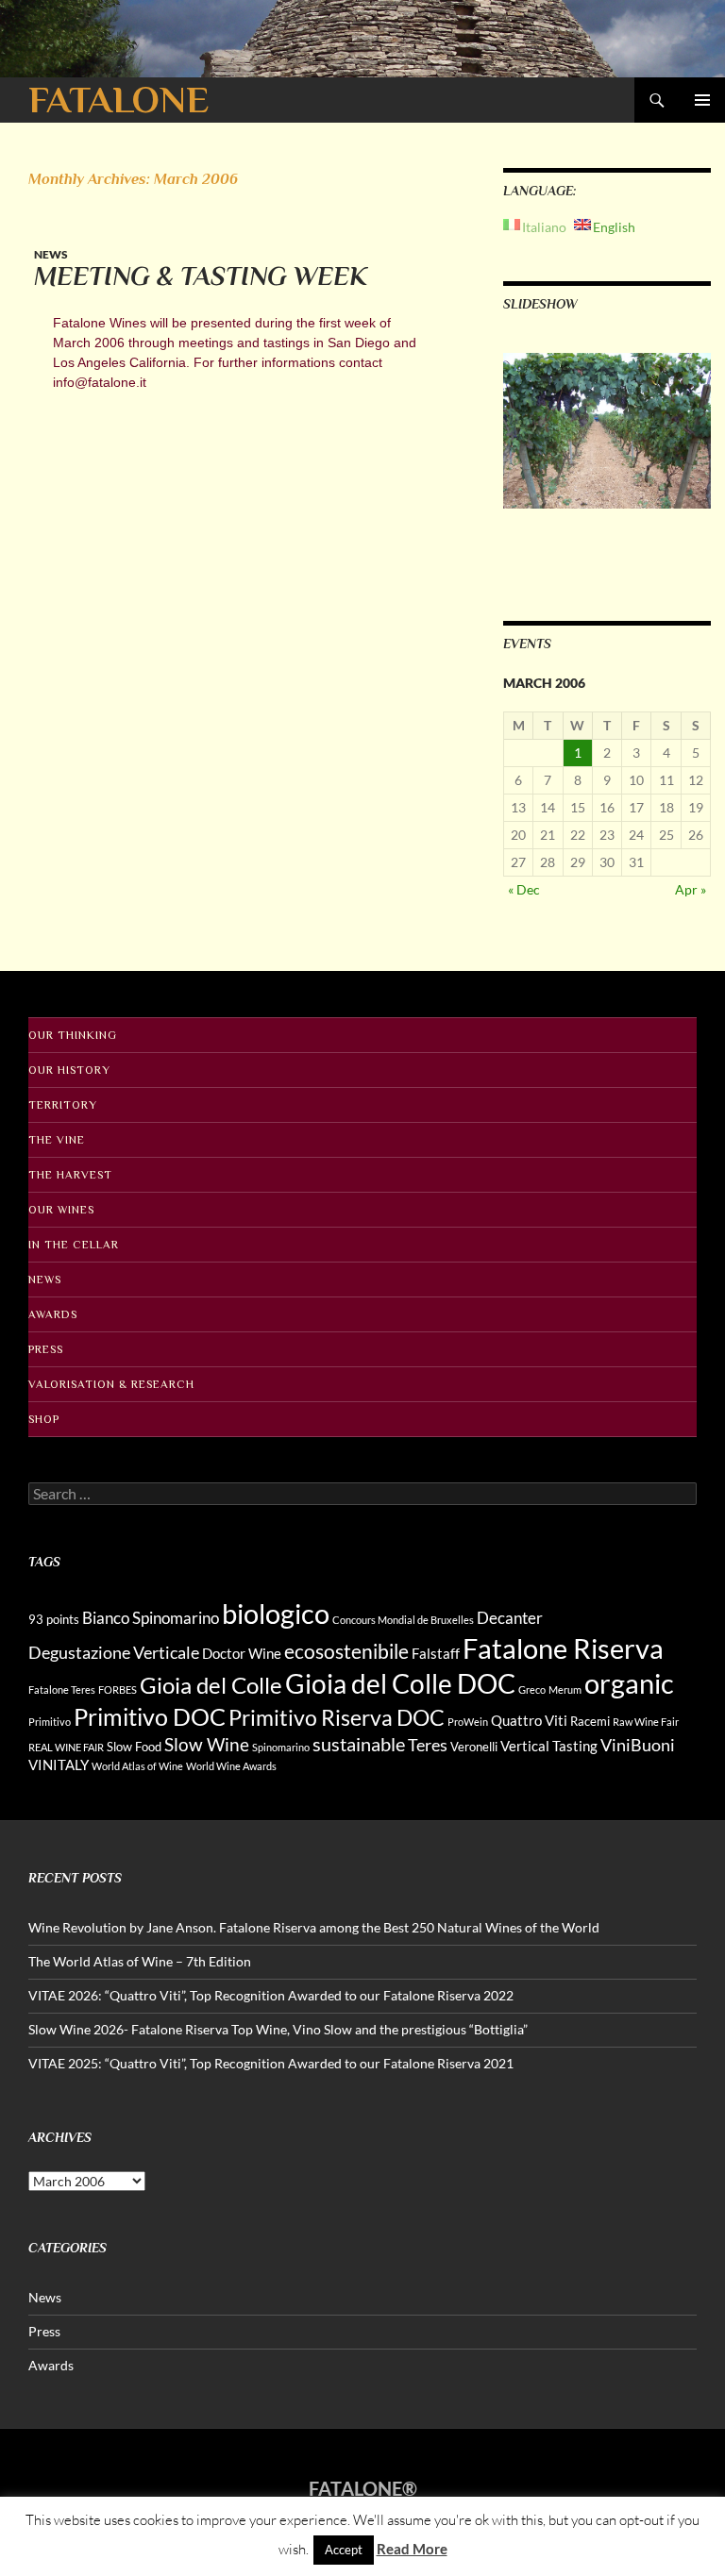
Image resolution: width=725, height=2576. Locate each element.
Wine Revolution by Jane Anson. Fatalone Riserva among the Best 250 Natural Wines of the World (314, 1927)
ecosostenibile (346, 1651)
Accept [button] (344, 2550)
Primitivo (50, 1722)
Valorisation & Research (111, 1384)
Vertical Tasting (549, 1746)
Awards (53, 1314)
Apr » (691, 889)
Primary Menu (702, 100)
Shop (44, 1419)
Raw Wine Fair (646, 1722)
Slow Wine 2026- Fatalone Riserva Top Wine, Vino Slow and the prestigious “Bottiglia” (278, 2029)
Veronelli (474, 1747)
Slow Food (134, 1747)
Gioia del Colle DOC (400, 1683)
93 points (54, 1619)
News (51, 254)
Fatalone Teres (62, 1689)
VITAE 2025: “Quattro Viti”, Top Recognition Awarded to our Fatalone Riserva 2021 (271, 2063)
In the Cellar (74, 1245)
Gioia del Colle (211, 1685)
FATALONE (118, 100)
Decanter (510, 1618)
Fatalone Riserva (563, 1648)
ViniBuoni (638, 1745)
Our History (69, 1070)
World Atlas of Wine (137, 1766)
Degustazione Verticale (114, 1652)
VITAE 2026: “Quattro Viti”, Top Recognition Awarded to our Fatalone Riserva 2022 (271, 1995)
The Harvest (70, 1175)
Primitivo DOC (150, 1716)
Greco (532, 1689)
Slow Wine (207, 1744)
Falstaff (436, 1653)
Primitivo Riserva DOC (337, 1718)
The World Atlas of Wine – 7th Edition (140, 1961)
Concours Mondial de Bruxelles (403, 1620)
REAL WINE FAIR (66, 1747)
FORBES (118, 1689)
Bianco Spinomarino (151, 1618)
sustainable (359, 1744)
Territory (63, 1105)
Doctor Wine (242, 1653)
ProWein (468, 1722)
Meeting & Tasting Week (201, 276)
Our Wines (61, 1210)
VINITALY (59, 1765)
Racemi (590, 1721)
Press (46, 1349)
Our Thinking (73, 1035)
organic (629, 1683)
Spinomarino (281, 1747)
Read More (412, 2549)
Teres (428, 1745)
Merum (565, 1689)
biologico (276, 1613)
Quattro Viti (529, 1720)
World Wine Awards (231, 1766)
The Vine (57, 1140)
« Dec (524, 889)
